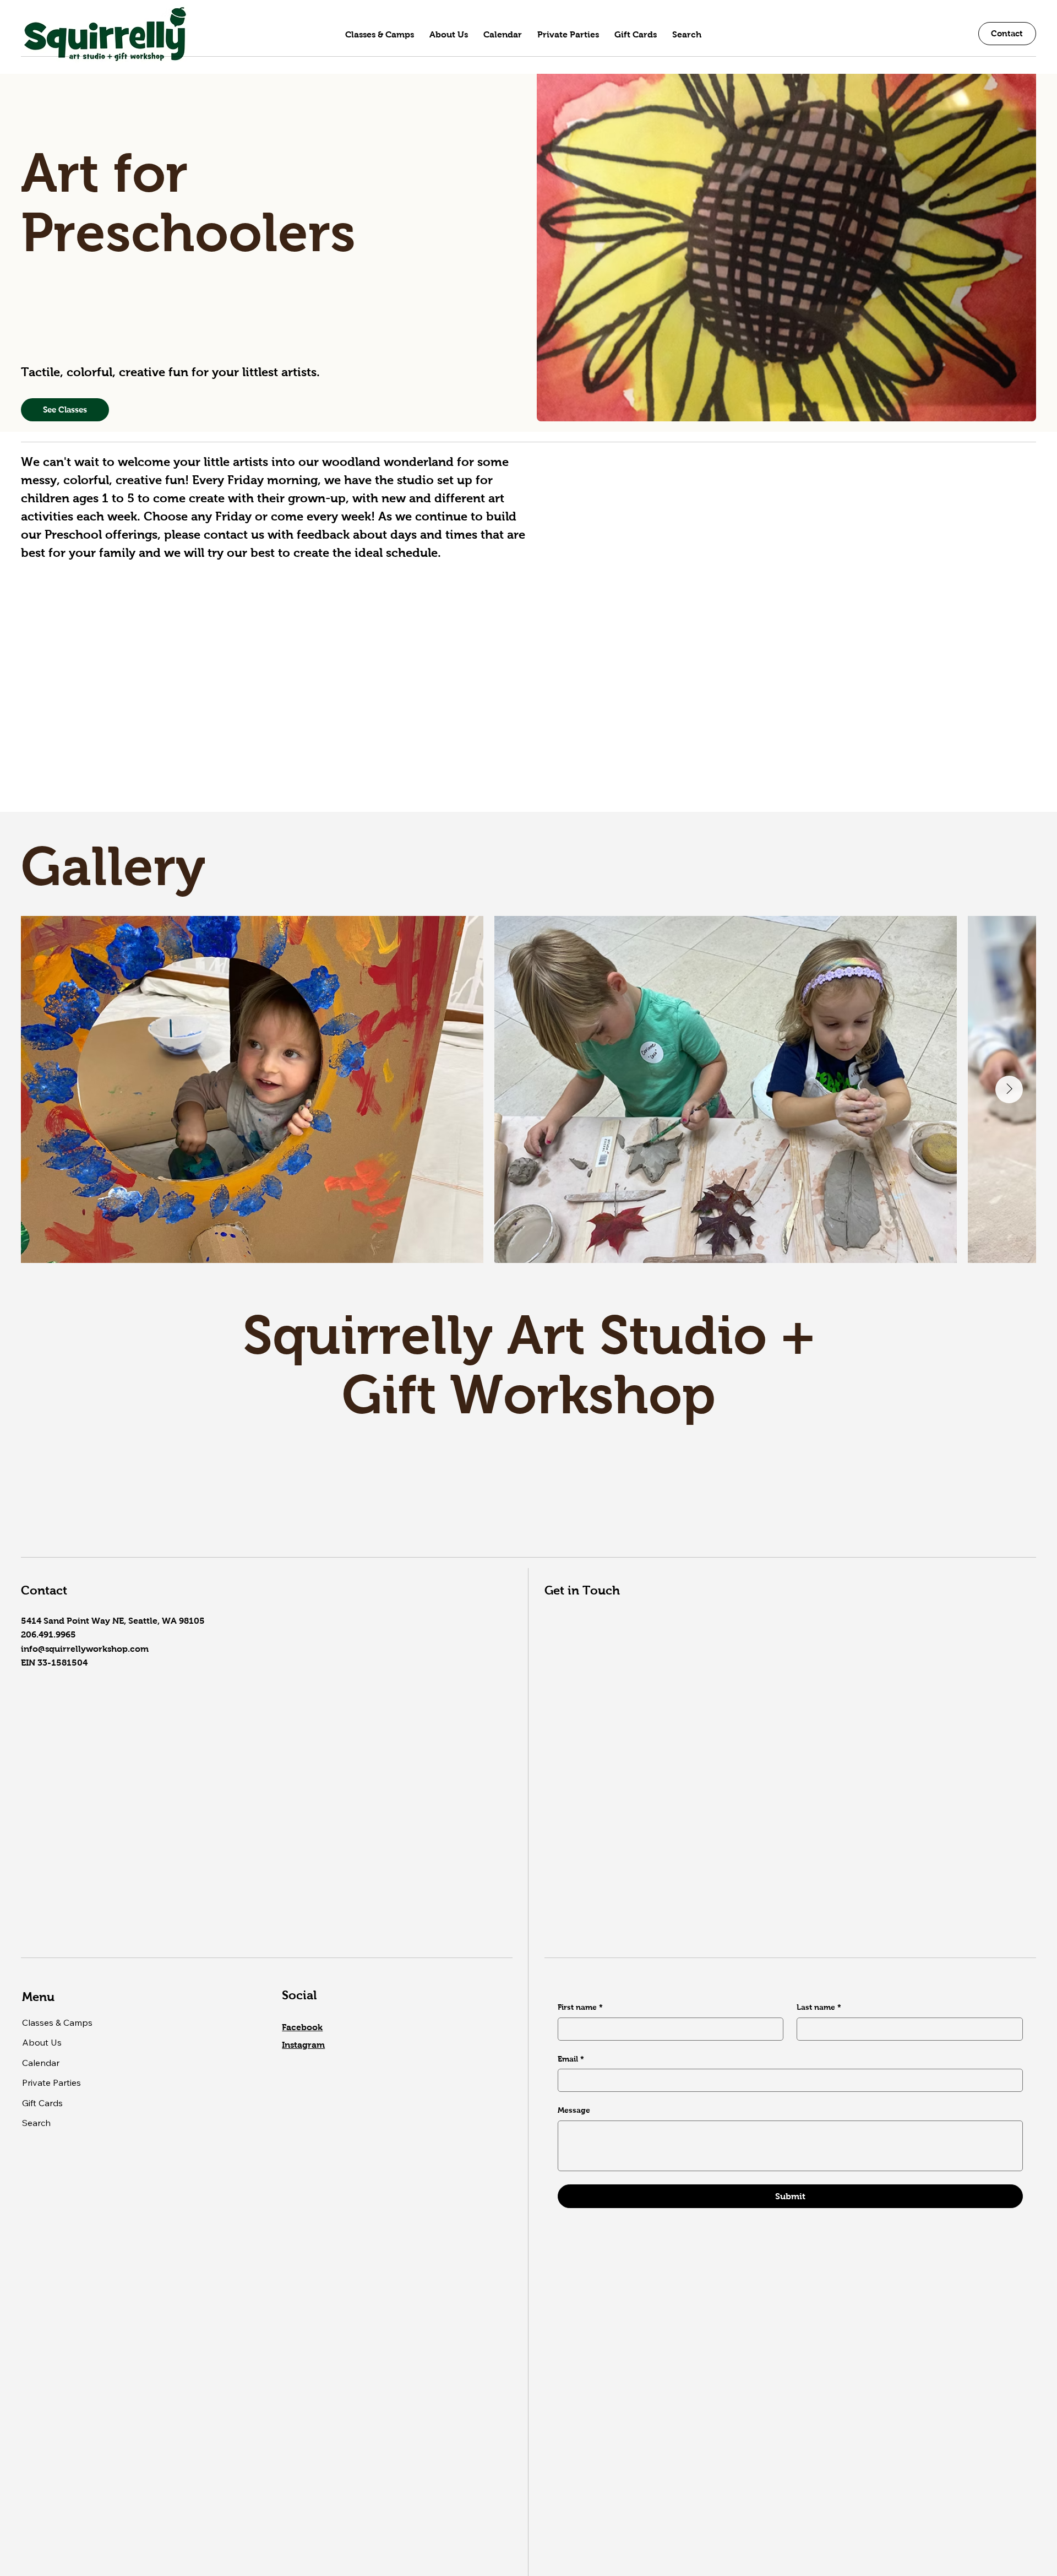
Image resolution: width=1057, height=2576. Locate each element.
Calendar (41, 2063)
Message (574, 2110)
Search (36, 2123)
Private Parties (51, 2083)
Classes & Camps (57, 2022)
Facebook (302, 2027)
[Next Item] (1009, 1089)
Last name (819, 2007)
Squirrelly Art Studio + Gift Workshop (529, 1365)
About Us (42, 2042)
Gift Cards (42, 2103)
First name (580, 2007)
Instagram (303, 2045)
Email (571, 2059)
